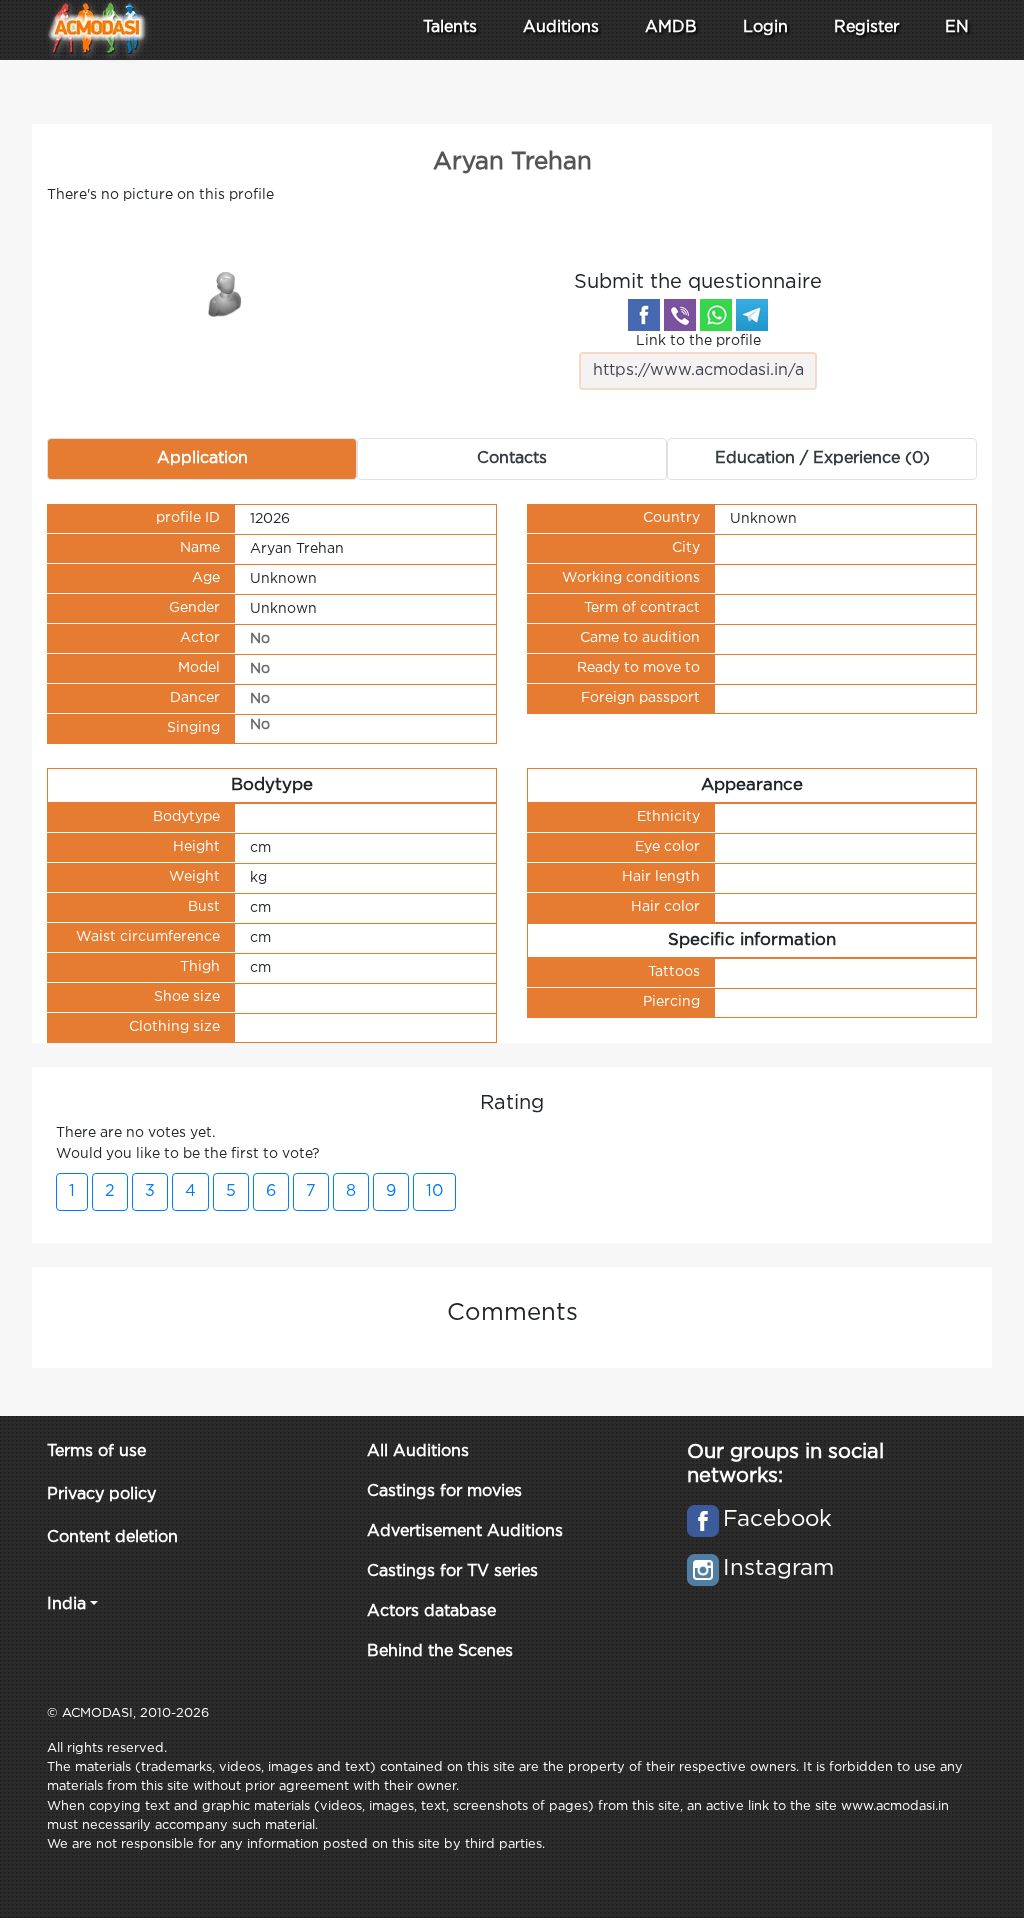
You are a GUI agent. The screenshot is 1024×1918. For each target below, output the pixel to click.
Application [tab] (202, 458)
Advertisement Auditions (465, 1531)
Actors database (431, 1611)
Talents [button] (450, 27)
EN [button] (957, 27)
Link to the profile (698, 341)
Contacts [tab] (512, 458)
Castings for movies (444, 1491)
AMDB (671, 27)
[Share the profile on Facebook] (644, 315)
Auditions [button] (561, 27)
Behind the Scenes (440, 1651)
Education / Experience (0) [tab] (822, 458)
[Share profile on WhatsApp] (716, 315)
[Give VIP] (226, 293)
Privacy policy (101, 1494)
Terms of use (96, 1451)
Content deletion (112, 1537)
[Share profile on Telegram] (752, 315)
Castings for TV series (452, 1571)
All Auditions (418, 1451)
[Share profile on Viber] (680, 315)
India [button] (66, 1604)
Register (866, 27)
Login (765, 27)
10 (434, 1191)
